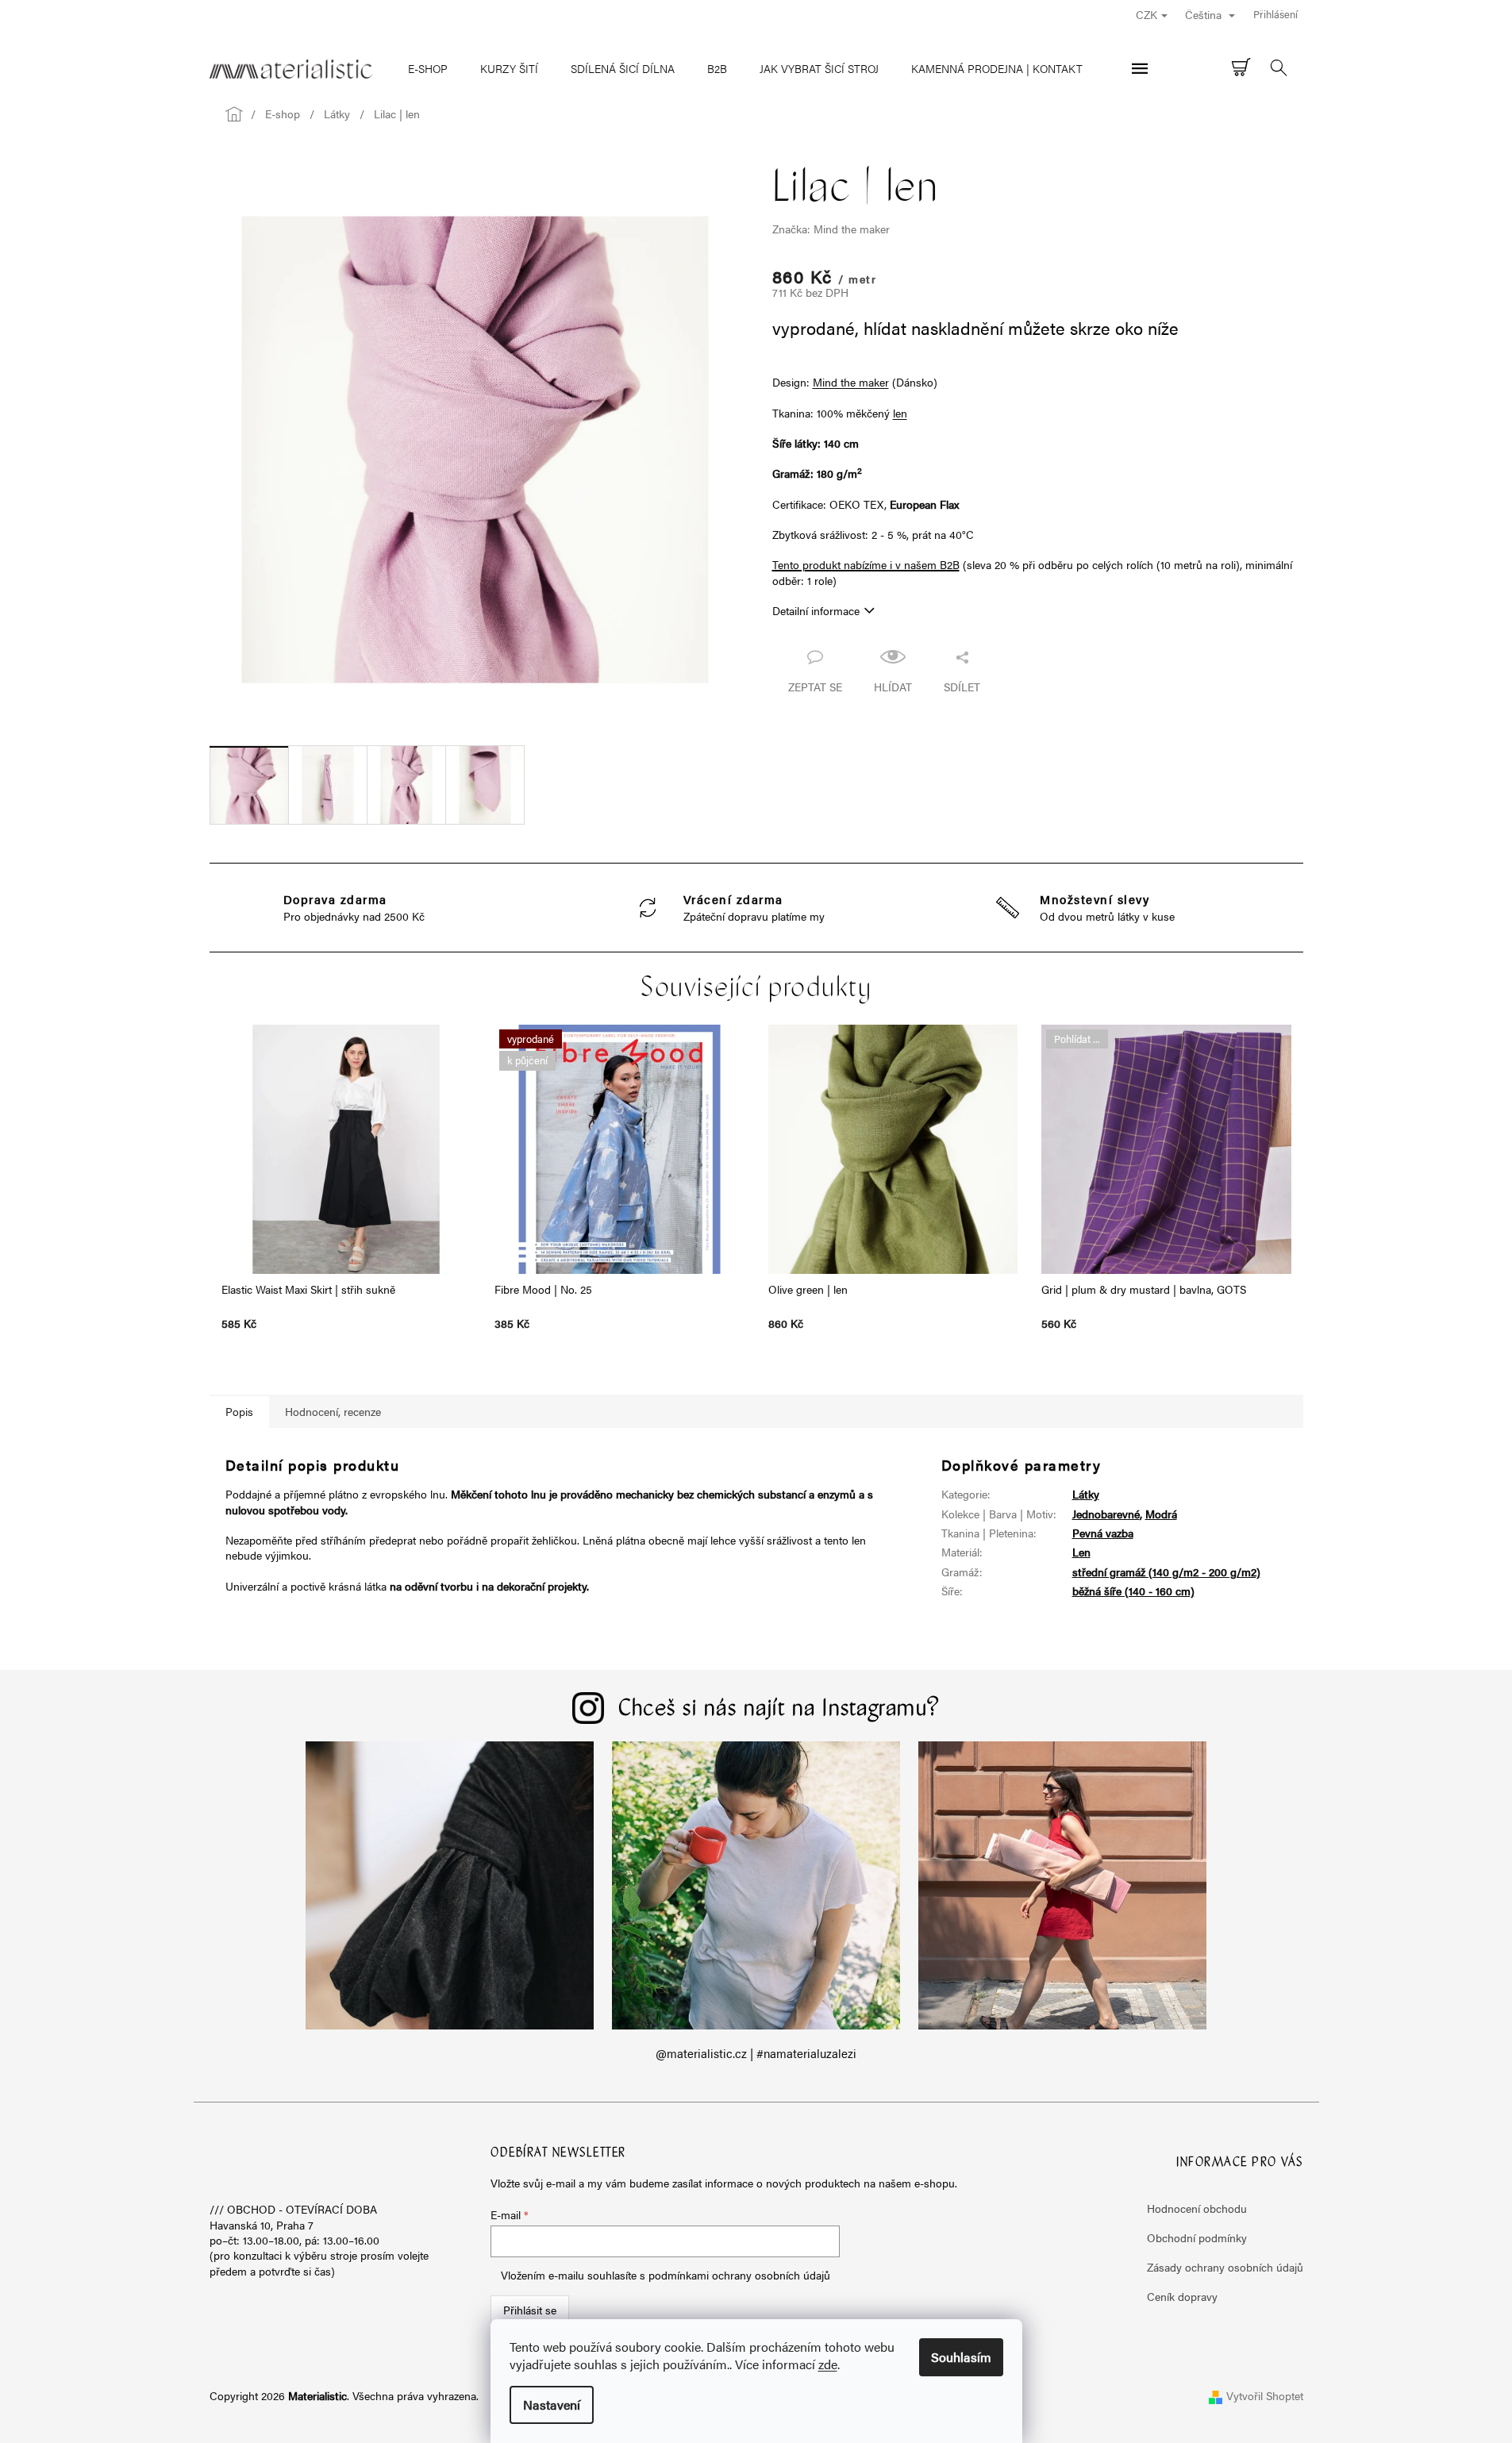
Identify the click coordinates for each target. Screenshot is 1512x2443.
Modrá (1161, 1514)
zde (828, 2364)
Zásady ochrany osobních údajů (1225, 2267)
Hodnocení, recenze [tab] (333, 1411)
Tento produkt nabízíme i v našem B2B (866, 564)
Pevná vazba (1103, 1533)
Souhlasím (961, 2357)
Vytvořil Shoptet (1265, 2395)
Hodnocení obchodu (1197, 2208)
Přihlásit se (530, 2310)
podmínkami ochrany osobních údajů (739, 2275)
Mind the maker (851, 382)
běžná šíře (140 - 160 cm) (1133, 1591)
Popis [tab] (239, 1411)
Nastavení (552, 2405)
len (900, 413)
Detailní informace (816, 610)
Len (1081, 1552)
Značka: (831, 229)
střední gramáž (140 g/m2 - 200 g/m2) (1166, 1572)
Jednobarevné (1106, 1514)
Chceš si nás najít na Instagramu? (779, 1710)
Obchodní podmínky (1197, 2237)
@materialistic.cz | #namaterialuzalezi (756, 2053)
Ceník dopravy (1182, 2296)
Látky (1086, 1494)
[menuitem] (428, 68)
